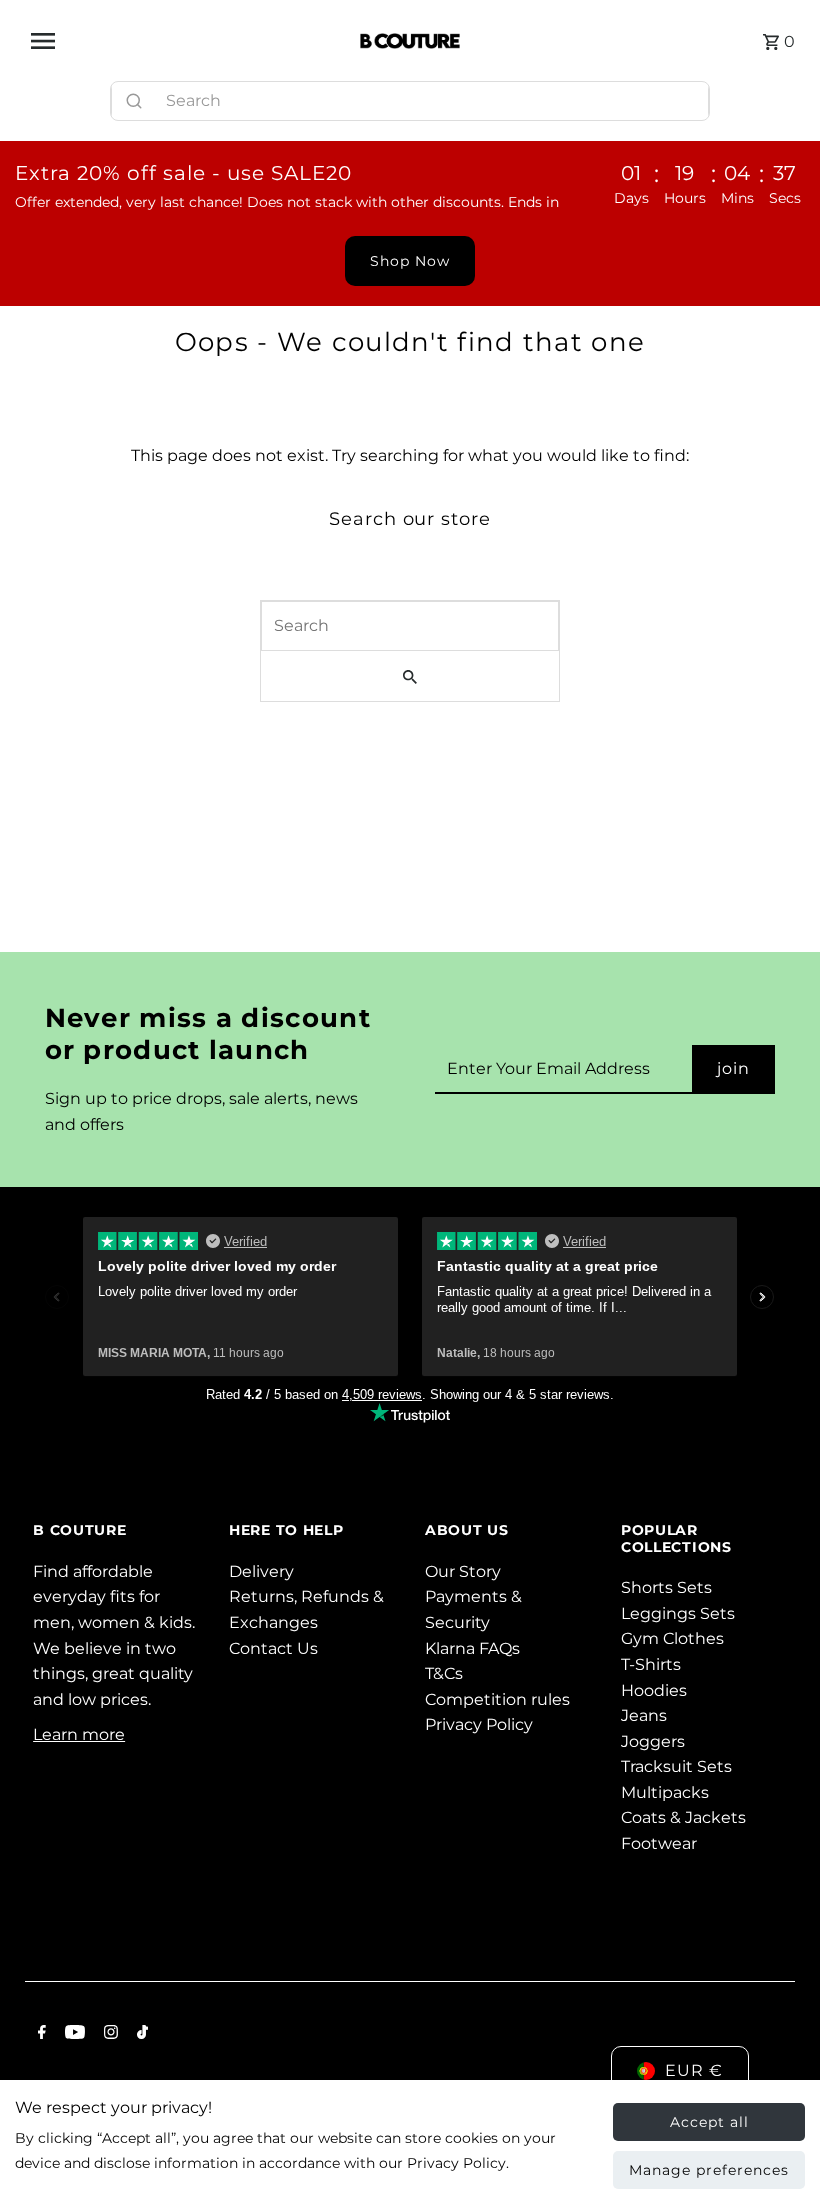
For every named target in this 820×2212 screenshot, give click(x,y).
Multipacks (665, 1792)
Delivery (261, 1571)
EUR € (694, 2070)
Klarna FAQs (472, 1648)
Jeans (644, 1715)
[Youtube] (72, 2034)
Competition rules (497, 1699)
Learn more (79, 1734)
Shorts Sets (666, 1587)
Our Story (463, 1571)
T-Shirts (651, 1664)
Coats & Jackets (683, 1817)
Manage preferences (709, 2170)
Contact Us (273, 1648)
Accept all (709, 2122)
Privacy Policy (479, 1724)
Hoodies (654, 1690)
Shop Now (410, 261)
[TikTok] (140, 2034)
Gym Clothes (672, 1638)
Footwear (659, 1843)
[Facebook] (39, 2034)
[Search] (685, 96)
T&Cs (444, 1673)
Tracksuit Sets (676, 1766)
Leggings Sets (678, 1613)
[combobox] (410, 101)
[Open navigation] (187, 41)
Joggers (653, 1741)
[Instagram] (108, 2034)
